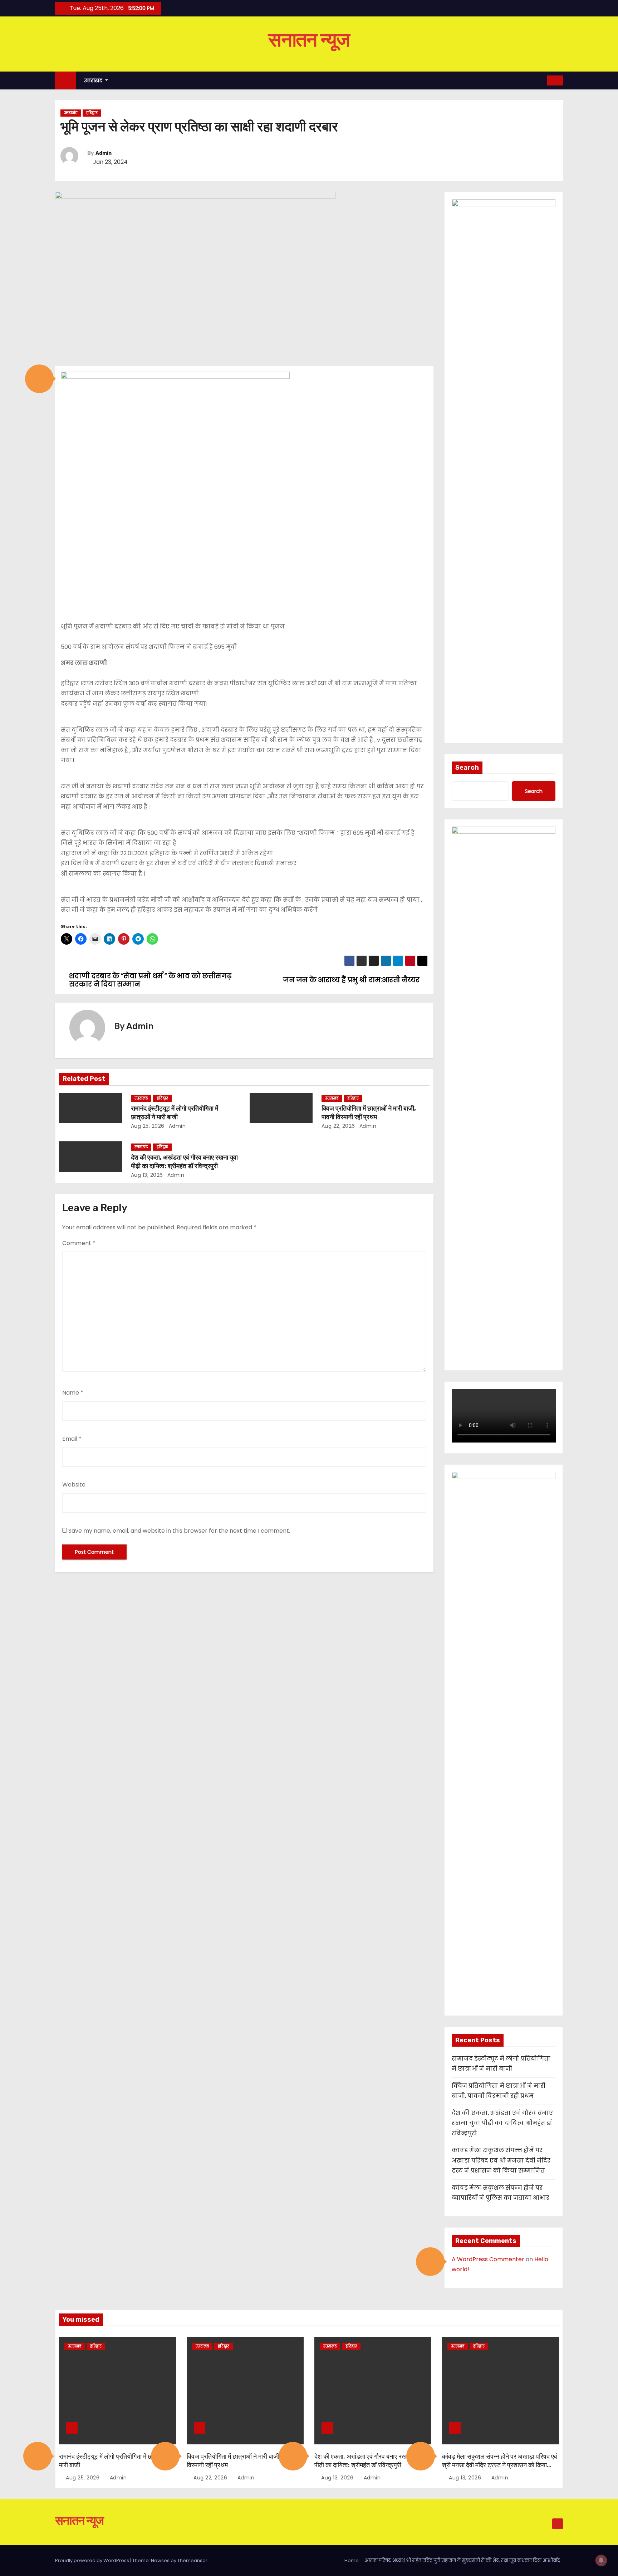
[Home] (66, 81)
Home (352, 2560)
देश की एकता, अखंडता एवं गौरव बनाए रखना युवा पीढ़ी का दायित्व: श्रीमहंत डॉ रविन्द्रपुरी (184, 1162)
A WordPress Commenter (488, 2259)
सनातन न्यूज (309, 40)
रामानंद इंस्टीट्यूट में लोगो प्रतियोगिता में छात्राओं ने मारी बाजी (175, 1113)
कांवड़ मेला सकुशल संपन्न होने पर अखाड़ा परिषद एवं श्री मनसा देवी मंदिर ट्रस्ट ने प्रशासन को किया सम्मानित (501, 2160)
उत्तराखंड (94, 80)
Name (73, 1393)
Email (72, 1439)
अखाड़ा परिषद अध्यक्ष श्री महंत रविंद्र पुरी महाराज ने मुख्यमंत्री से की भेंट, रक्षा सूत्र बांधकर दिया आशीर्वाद (462, 2560)
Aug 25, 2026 (148, 1126)
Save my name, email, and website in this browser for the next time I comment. (179, 1531)
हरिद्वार (92, 113)
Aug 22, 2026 (338, 1126)
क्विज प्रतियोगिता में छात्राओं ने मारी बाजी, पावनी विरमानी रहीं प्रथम (369, 1113)
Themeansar (192, 2560)
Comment (79, 1243)
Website (74, 1485)
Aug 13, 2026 (147, 1175)
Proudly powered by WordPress (93, 2560)
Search (467, 768)
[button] (39, 379)
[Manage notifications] (601, 2560)
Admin (104, 153)
